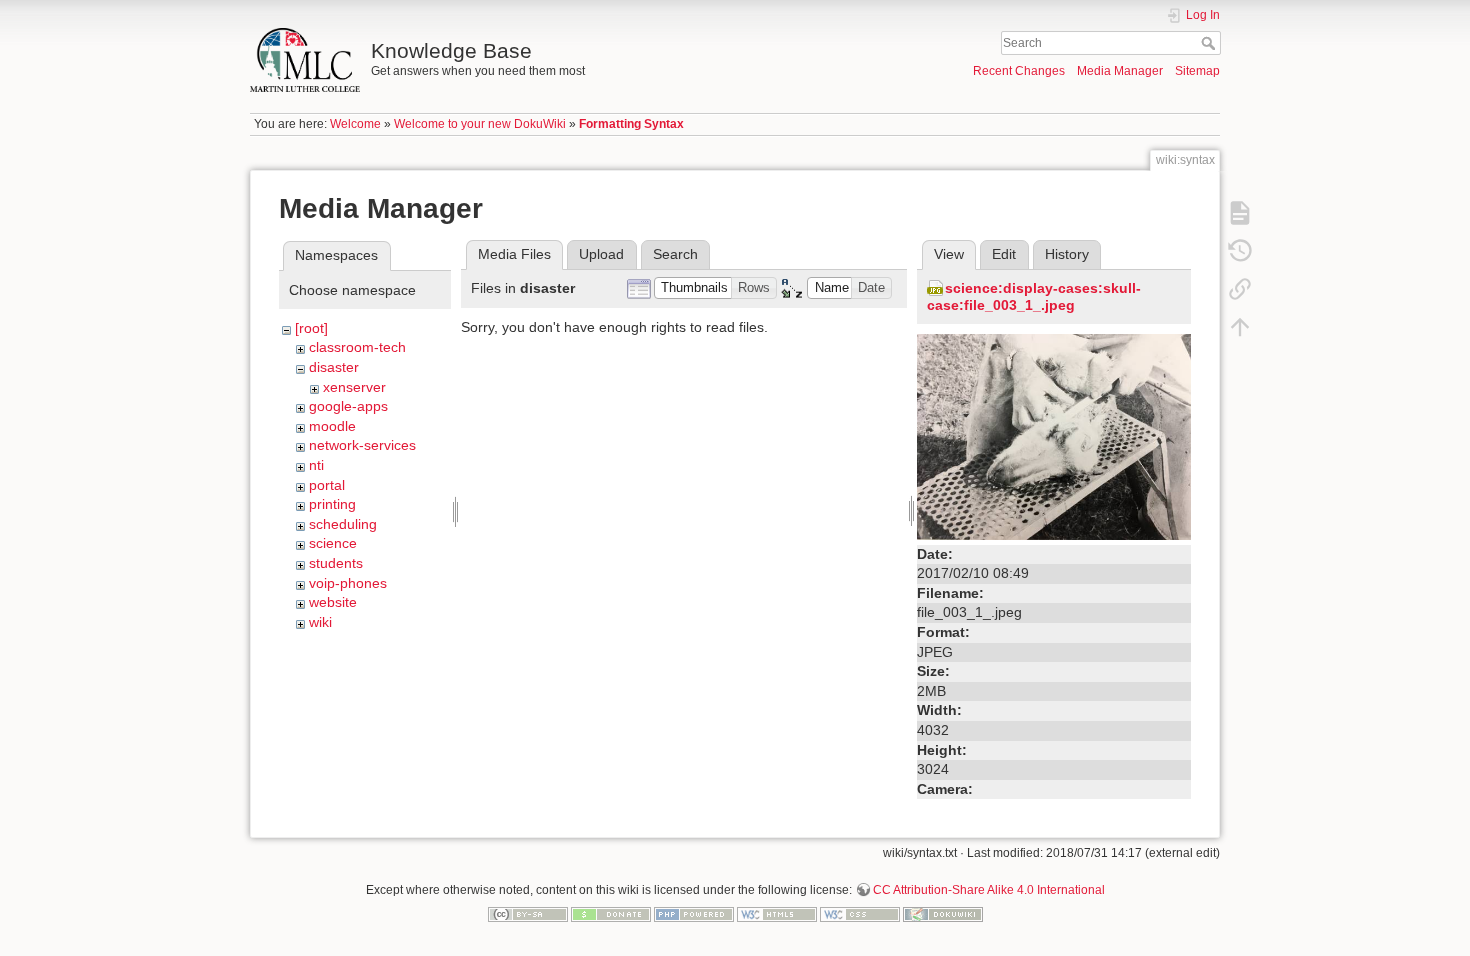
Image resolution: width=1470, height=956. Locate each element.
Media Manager (1120, 71)
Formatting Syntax (631, 124)
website (333, 602)
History (1067, 254)
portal (327, 485)
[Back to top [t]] (1240, 326)
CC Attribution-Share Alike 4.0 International (989, 890)
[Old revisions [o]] (1240, 250)
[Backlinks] (1240, 288)
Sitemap (1197, 71)
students (336, 563)
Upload (601, 254)
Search (1210, 43)
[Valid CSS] (860, 913)
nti (316, 465)
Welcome (355, 124)
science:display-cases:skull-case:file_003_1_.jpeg (1034, 296)
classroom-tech (357, 347)
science (333, 543)
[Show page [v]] (1240, 212)
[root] (311, 328)
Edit (1004, 254)
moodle (332, 426)
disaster (334, 367)
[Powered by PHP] (694, 913)
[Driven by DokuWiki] (943, 913)
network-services (362, 445)
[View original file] (1054, 436)
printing (332, 504)
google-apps (348, 406)
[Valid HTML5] (777, 913)
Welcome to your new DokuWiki (480, 124)
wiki (320, 622)
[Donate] (611, 913)
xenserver (354, 387)
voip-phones (348, 583)
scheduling (343, 524)
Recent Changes (1019, 71)
